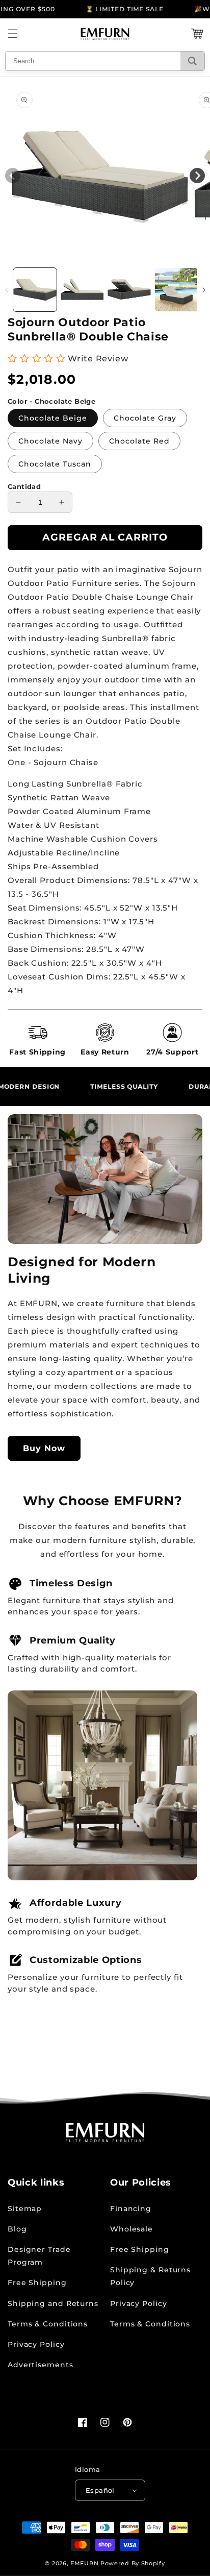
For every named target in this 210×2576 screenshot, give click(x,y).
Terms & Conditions (48, 2324)
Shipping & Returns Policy (150, 2276)
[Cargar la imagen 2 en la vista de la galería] (82, 290)
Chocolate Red (139, 441)
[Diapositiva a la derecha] (204, 290)
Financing (131, 2209)
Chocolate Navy (50, 441)
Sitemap (25, 2209)
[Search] (192, 61)
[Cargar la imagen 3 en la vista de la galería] (129, 290)
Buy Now (44, 1448)
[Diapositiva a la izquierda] (6, 290)
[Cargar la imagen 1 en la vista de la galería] (35, 290)
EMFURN (84, 2563)
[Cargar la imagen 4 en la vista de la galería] (177, 290)
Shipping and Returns (53, 2303)
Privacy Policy (36, 2344)
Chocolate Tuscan (55, 464)
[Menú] (13, 34)
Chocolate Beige (53, 418)
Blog (17, 2229)
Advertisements (41, 2365)
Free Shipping (37, 2283)
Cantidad (24, 486)
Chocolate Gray (145, 418)
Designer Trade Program (39, 2256)
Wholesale (132, 2229)
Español (100, 2490)
